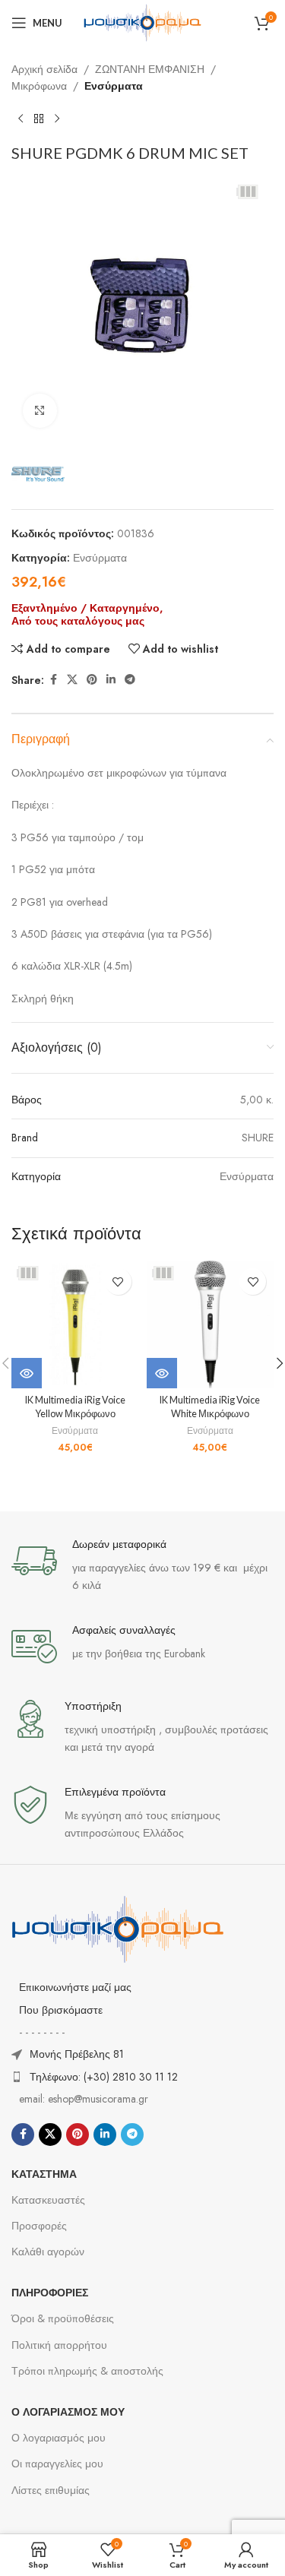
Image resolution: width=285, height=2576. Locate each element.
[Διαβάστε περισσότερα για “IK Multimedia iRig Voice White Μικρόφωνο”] (162, 1373)
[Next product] (57, 119)
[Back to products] (39, 119)
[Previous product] (21, 119)
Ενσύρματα (114, 86)
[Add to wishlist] (118, 1282)
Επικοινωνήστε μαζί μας (75, 1987)
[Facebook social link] (53, 680)
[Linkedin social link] (111, 680)
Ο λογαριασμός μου (59, 2438)
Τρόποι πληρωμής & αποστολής (87, 2371)
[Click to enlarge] (40, 411)
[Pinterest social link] (92, 680)
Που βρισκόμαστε (61, 2010)
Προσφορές (39, 2226)
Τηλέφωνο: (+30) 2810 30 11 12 (104, 2077)
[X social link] (72, 680)
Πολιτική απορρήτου (59, 2345)
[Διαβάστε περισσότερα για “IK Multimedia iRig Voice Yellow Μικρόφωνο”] (27, 1373)
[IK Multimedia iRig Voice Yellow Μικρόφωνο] (75, 1324)
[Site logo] (143, 21)
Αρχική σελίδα (44, 69)
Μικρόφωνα (39, 86)
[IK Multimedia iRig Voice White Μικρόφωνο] (211, 1324)
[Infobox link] (142, 1566)
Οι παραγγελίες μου (57, 2464)
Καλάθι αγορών (48, 2252)
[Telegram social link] (130, 680)
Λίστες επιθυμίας (51, 2490)
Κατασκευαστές (48, 2200)
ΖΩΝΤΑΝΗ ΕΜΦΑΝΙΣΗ (150, 69)
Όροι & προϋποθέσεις (63, 2318)
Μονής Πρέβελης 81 (77, 2054)
